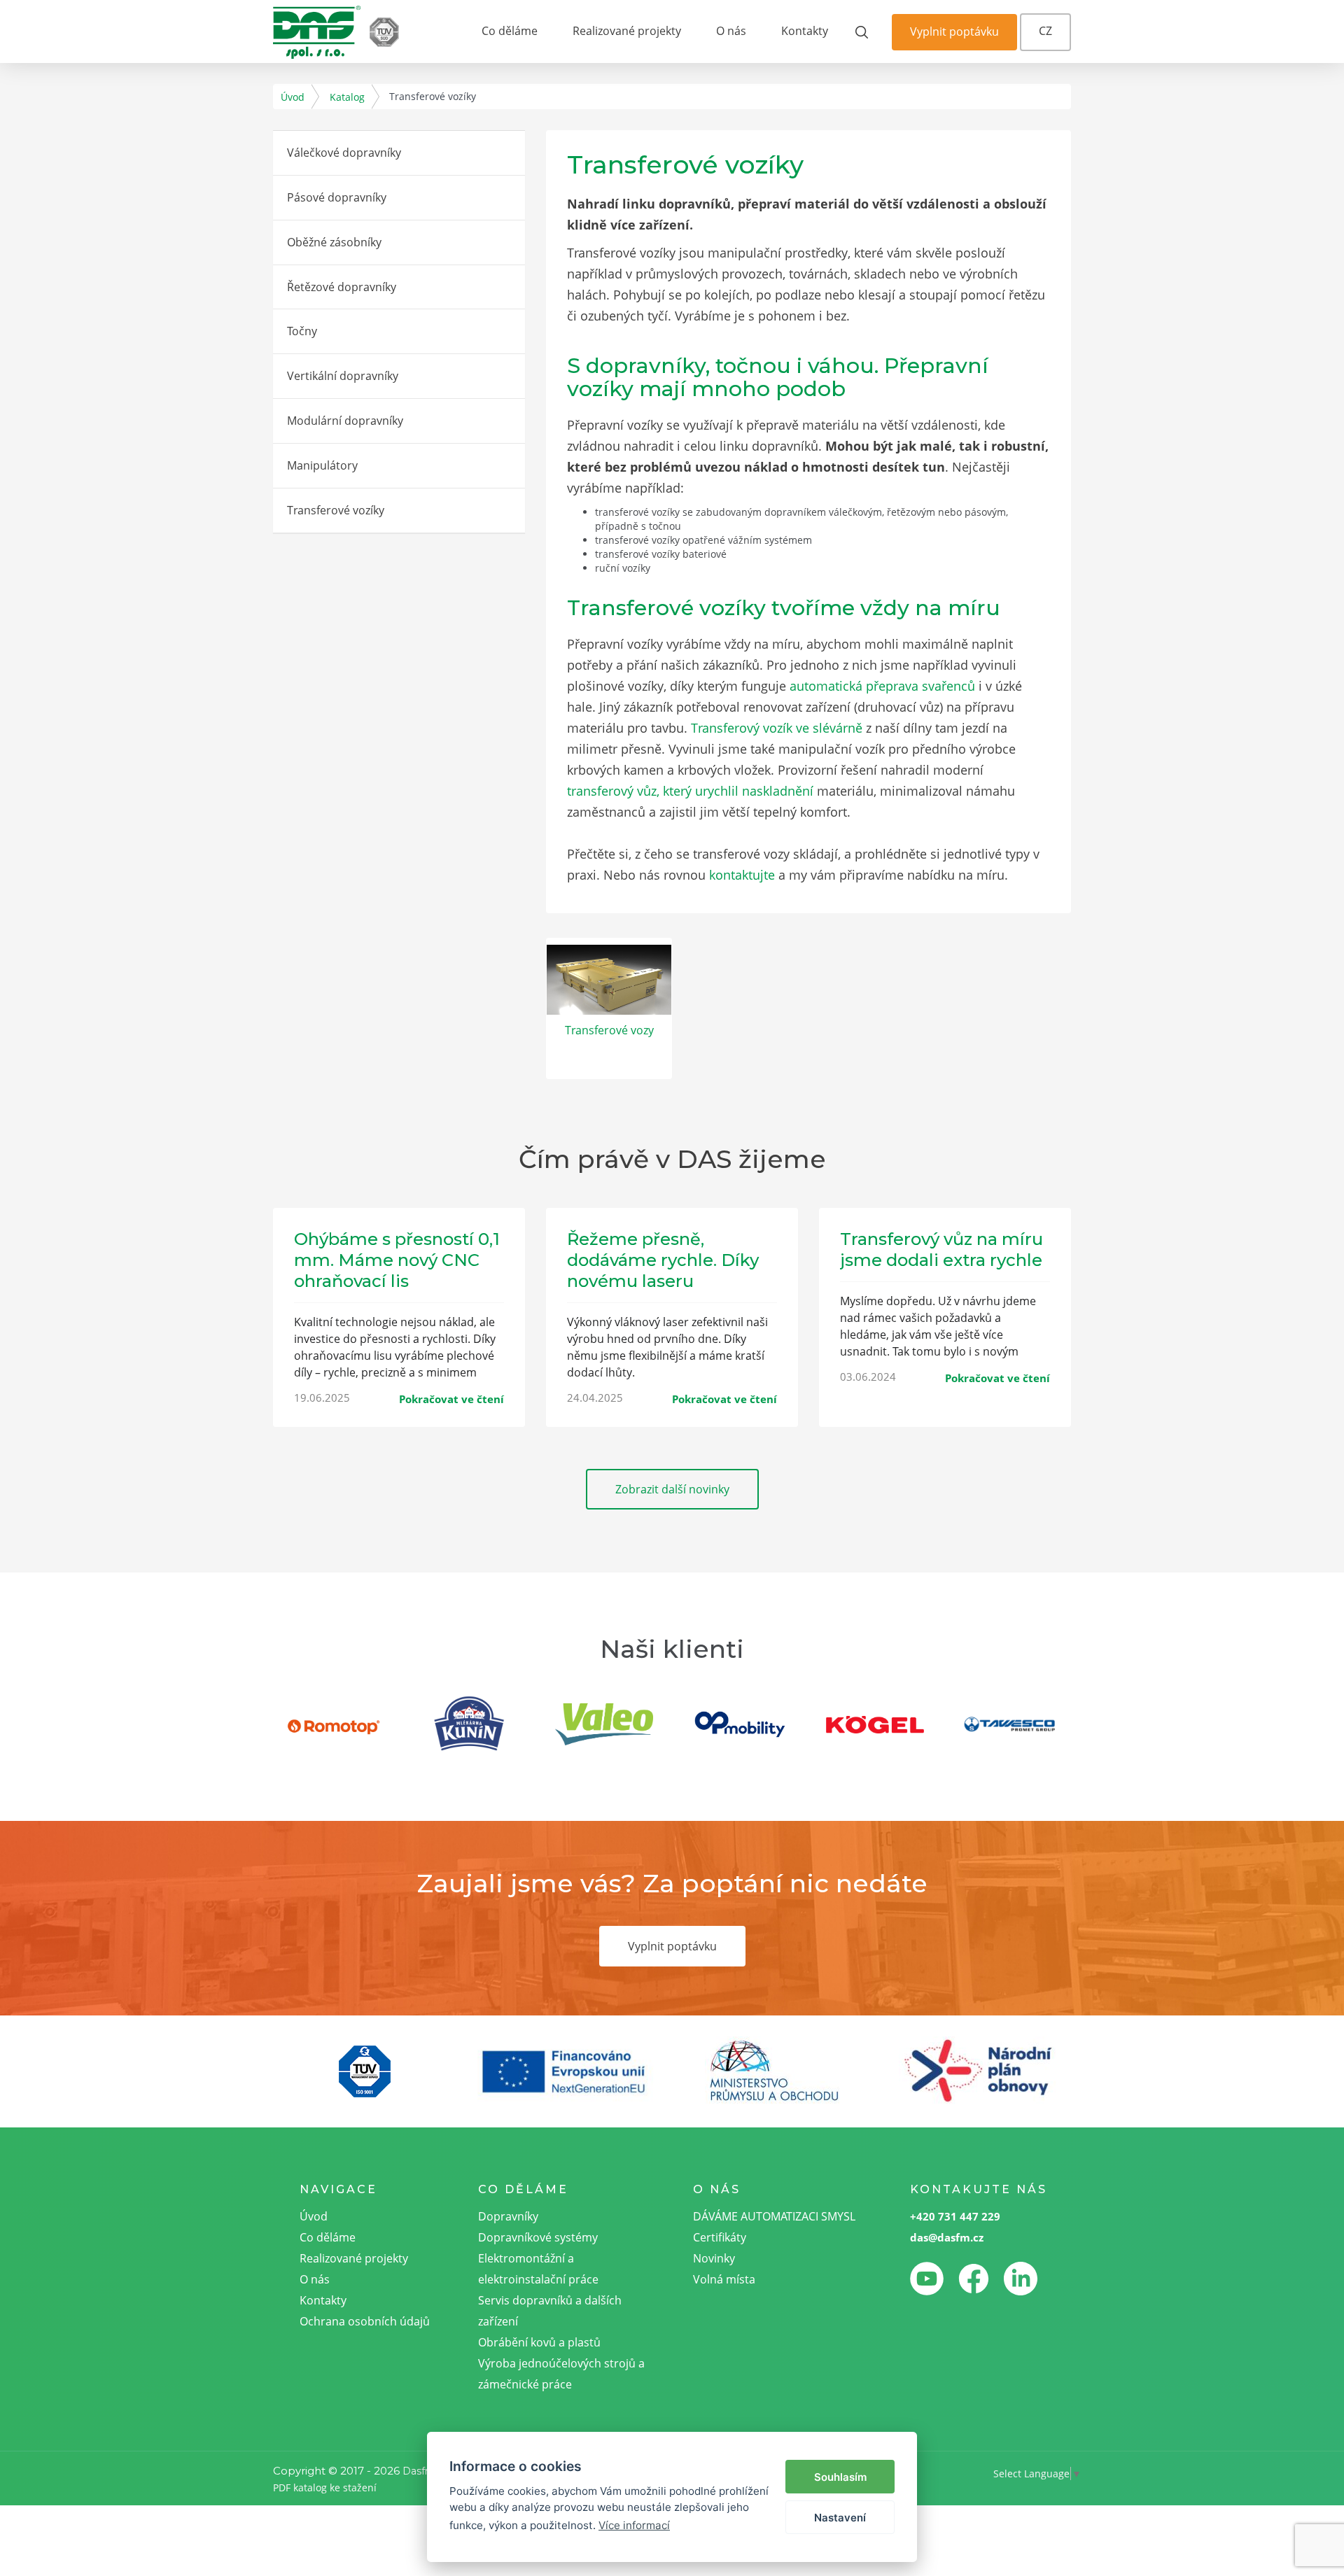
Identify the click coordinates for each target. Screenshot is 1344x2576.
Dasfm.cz (426, 2471)
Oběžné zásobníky (334, 242)
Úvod (293, 97)
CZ (1045, 31)
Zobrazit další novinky (672, 1489)
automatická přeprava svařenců (882, 686)
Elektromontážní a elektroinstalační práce (538, 2269)
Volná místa (724, 2279)
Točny (302, 331)
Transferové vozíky (336, 510)
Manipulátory (322, 465)
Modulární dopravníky (345, 421)
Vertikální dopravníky (343, 376)
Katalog (347, 97)
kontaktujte (742, 875)
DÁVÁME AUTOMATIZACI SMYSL (774, 2216)
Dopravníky (508, 2216)
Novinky (714, 2258)
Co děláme (510, 31)
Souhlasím (840, 2477)
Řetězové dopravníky (342, 287)
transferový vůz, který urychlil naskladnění (690, 791)
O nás (731, 31)
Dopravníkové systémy (538, 2237)
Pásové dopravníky (337, 197)
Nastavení (840, 2518)
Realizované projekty (627, 31)
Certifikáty (720, 2237)
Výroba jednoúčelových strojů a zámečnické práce (561, 2374)
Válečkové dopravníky (344, 153)
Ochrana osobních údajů (365, 2321)
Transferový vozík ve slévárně (777, 728)
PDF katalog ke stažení (325, 2487)
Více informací (634, 2525)
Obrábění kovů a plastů (539, 2342)
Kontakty (805, 31)
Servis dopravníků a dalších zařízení (550, 2311)
